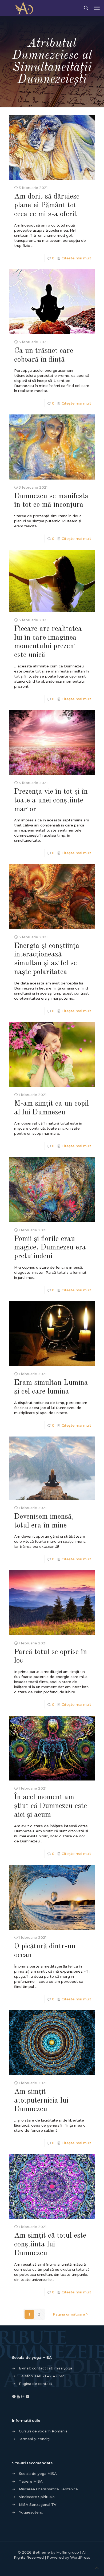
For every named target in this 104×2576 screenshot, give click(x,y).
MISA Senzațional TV (38, 2504)
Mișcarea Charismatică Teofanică (48, 2489)
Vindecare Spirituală (37, 2497)
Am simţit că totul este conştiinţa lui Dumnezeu (50, 2244)
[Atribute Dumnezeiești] (26, 8)
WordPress (80, 2557)
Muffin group (68, 2552)
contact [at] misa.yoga (52, 2368)
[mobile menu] (97, 8)
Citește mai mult (76, 258)
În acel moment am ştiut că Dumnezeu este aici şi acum (51, 1806)
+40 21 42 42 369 (50, 2376)
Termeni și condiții (34, 2439)
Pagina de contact (36, 2384)
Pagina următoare (69, 2314)
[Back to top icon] (97, 2568)
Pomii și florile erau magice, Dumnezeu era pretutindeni (50, 1248)
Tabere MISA (31, 2481)
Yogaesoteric (31, 2512)
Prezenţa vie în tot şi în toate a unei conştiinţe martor (51, 800)
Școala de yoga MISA (38, 2474)
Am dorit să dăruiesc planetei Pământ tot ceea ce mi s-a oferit (47, 205)
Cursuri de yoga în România (43, 2431)
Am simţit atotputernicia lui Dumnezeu (41, 2101)
